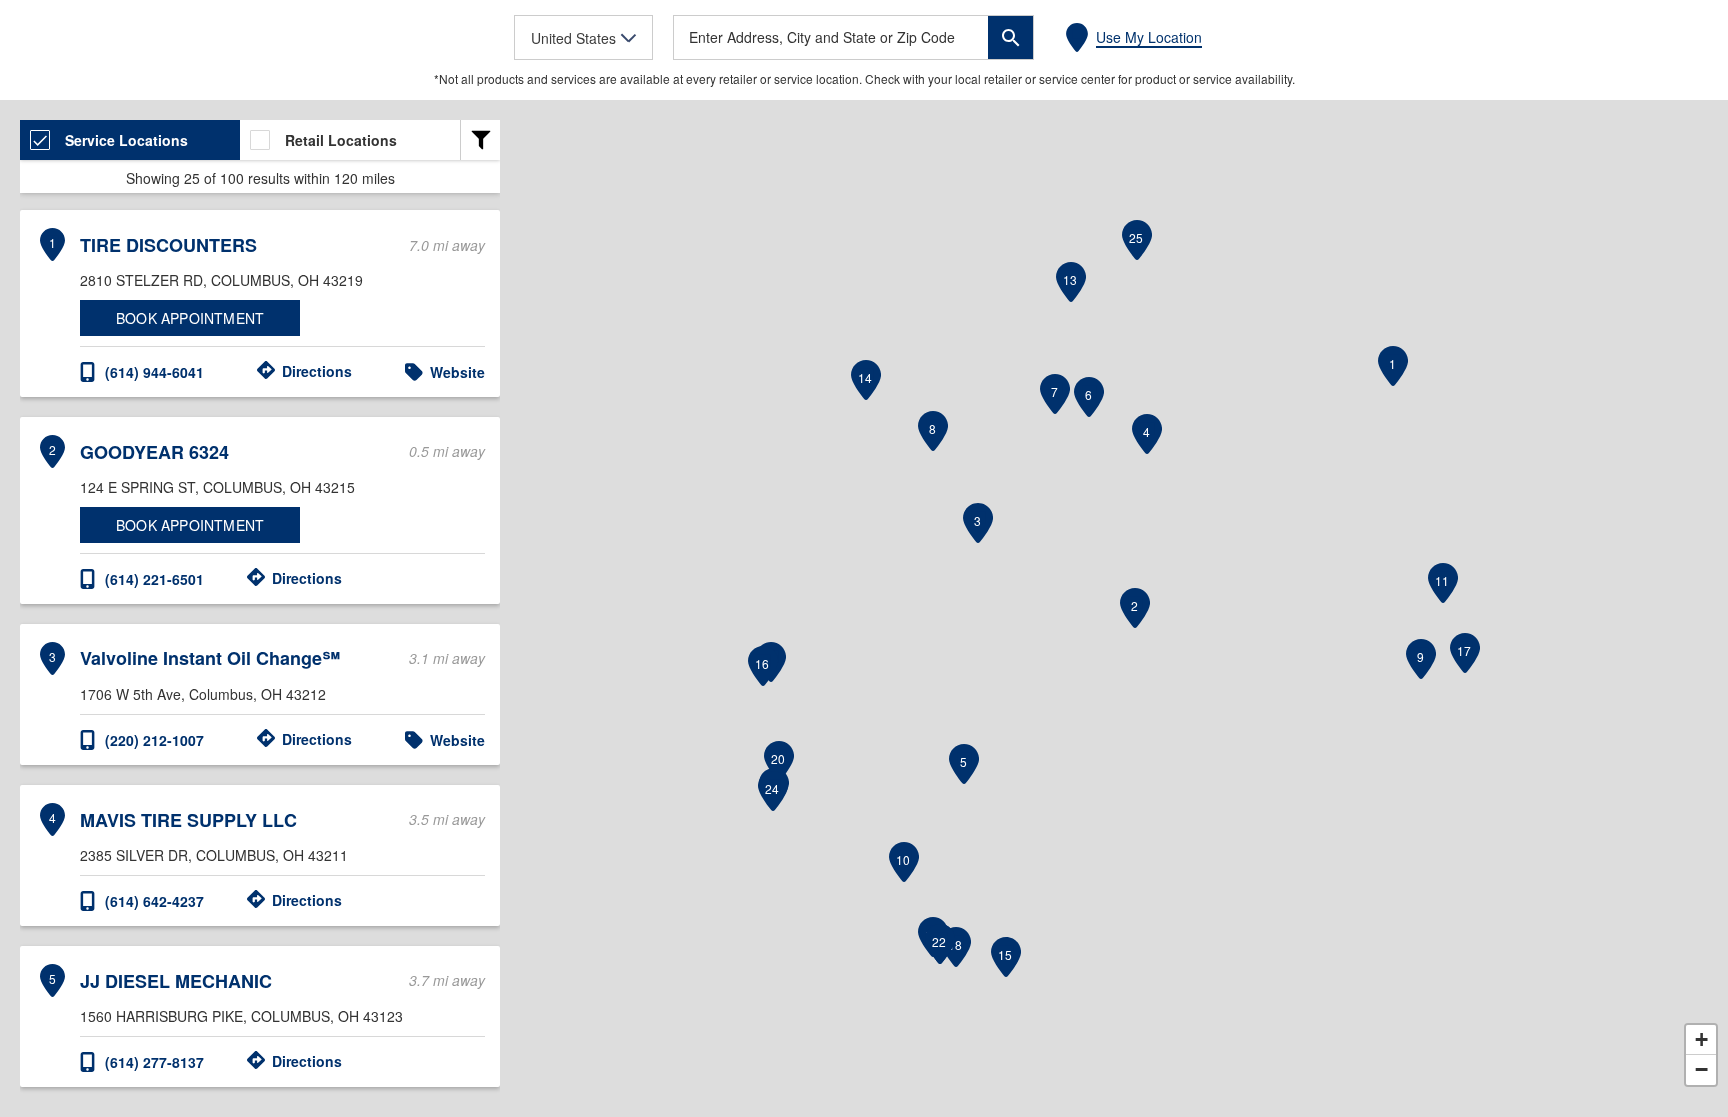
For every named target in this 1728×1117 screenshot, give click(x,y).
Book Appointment (190, 318)
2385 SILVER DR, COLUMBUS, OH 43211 (214, 855)
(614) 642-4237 (154, 901)
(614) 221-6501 (154, 579)
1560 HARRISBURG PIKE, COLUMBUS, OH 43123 (241, 1016)
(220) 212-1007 (154, 740)
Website (457, 372)
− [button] (1701, 1069)
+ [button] (1701, 1039)
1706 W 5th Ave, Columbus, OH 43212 (203, 694)
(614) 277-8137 (154, 1062)
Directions (317, 371)
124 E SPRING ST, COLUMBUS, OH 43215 (217, 487)
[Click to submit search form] (1010, 37)
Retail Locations (341, 140)
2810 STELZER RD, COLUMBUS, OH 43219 (221, 280)
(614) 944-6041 (154, 372)
